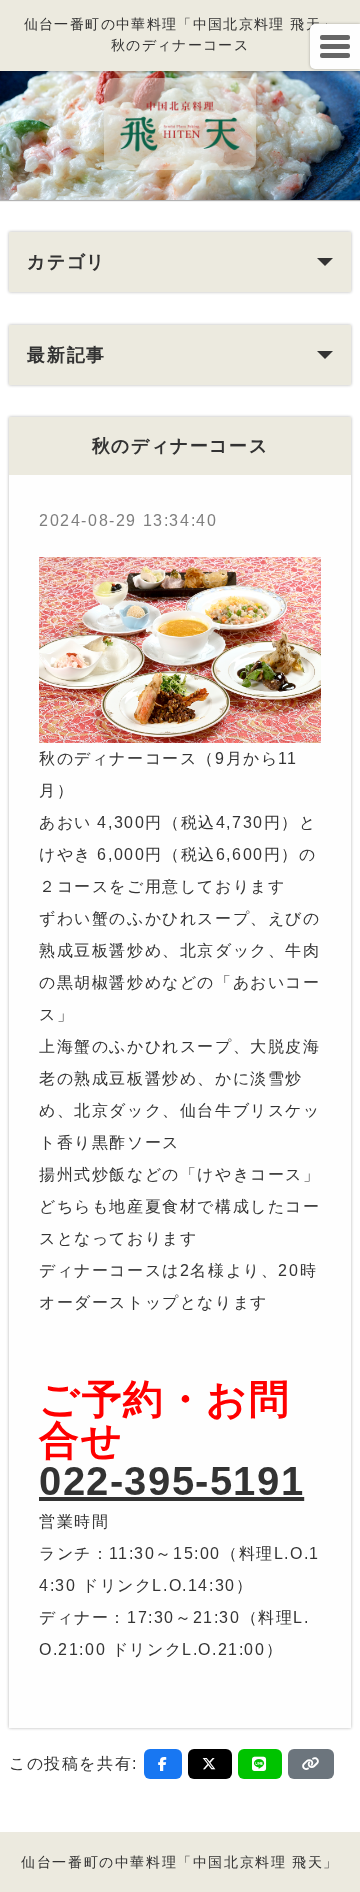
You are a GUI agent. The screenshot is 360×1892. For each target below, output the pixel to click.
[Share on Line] (260, 1764)
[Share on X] (210, 1764)
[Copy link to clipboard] (311, 1764)
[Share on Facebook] (163, 1764)
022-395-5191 (171, 1481)
